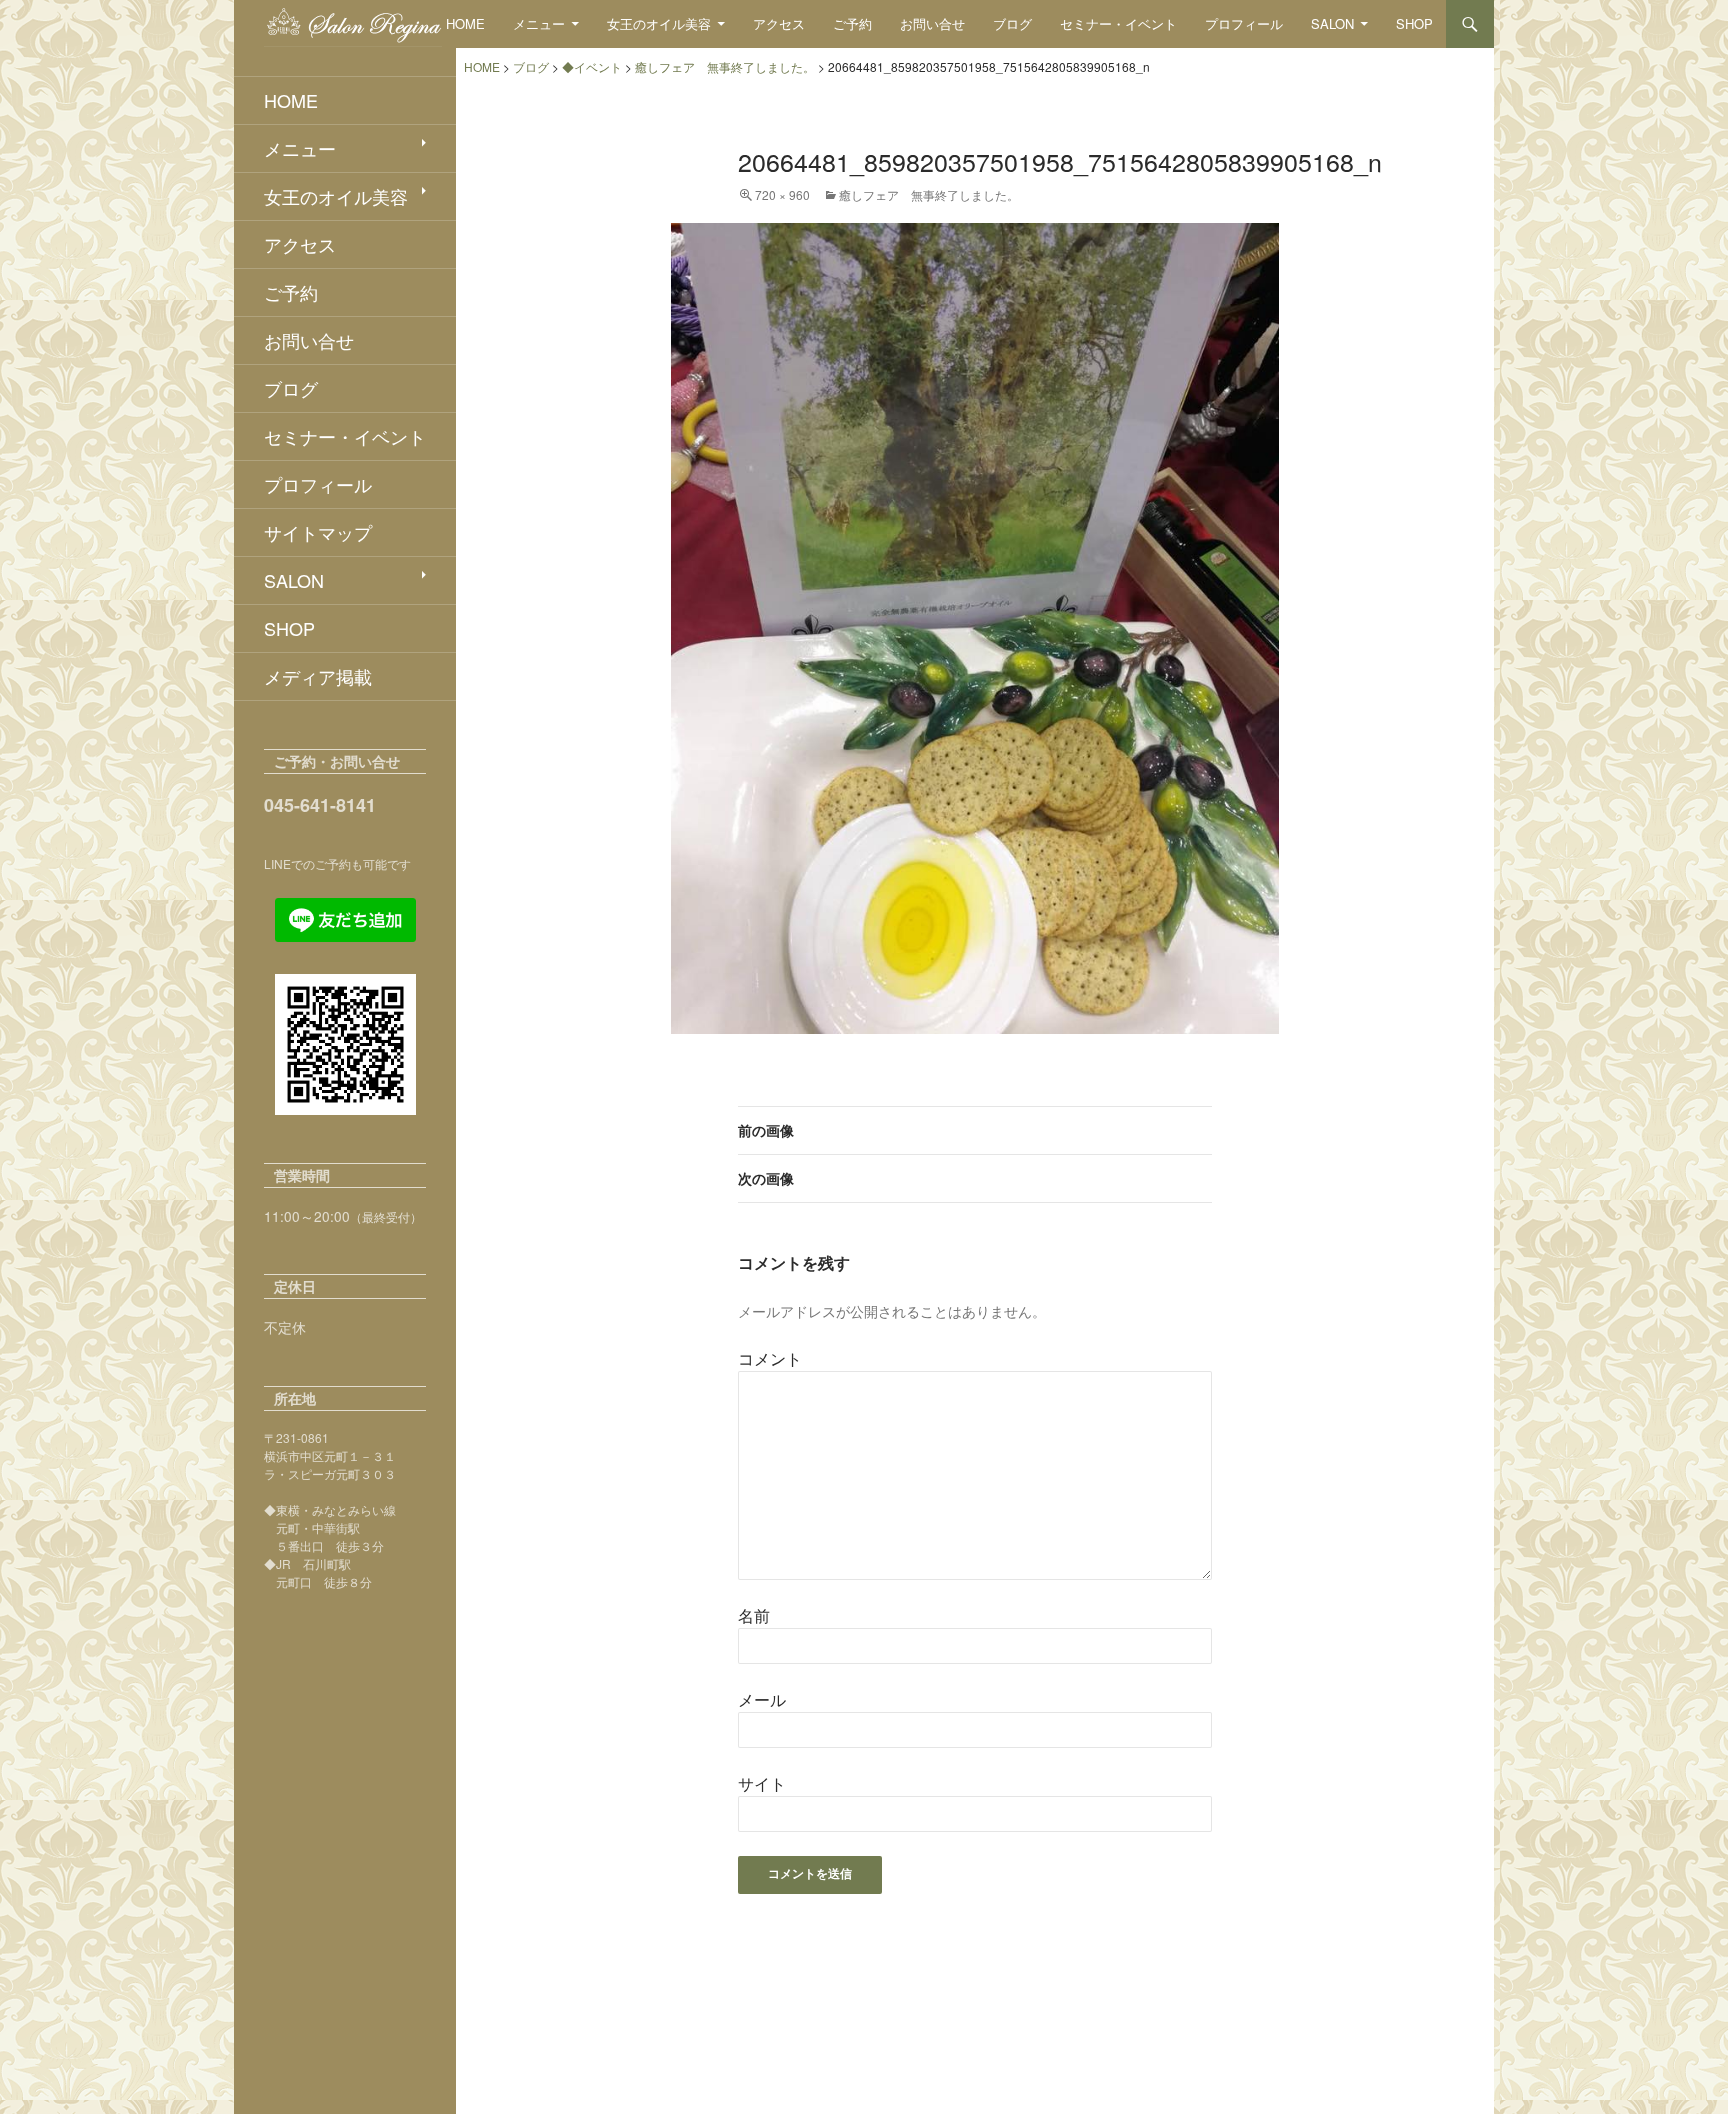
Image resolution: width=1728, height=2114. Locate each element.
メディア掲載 (318, 676)
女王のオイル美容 (659, 23)
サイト (762, 1783)
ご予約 (852, 23)
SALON (1332, 23)
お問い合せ (932, 23)
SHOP (1414, 23)
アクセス (779, 23)
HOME (465, 23)
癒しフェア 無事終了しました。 (929, 194)
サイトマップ (318, 532)
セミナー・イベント (1118, 23)
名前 (754, 1615)
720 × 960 (782, 194)
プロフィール (1244, 23)
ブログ (1012, 23)
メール (762, 1699)
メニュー (539, 23)
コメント (770, 1358)
